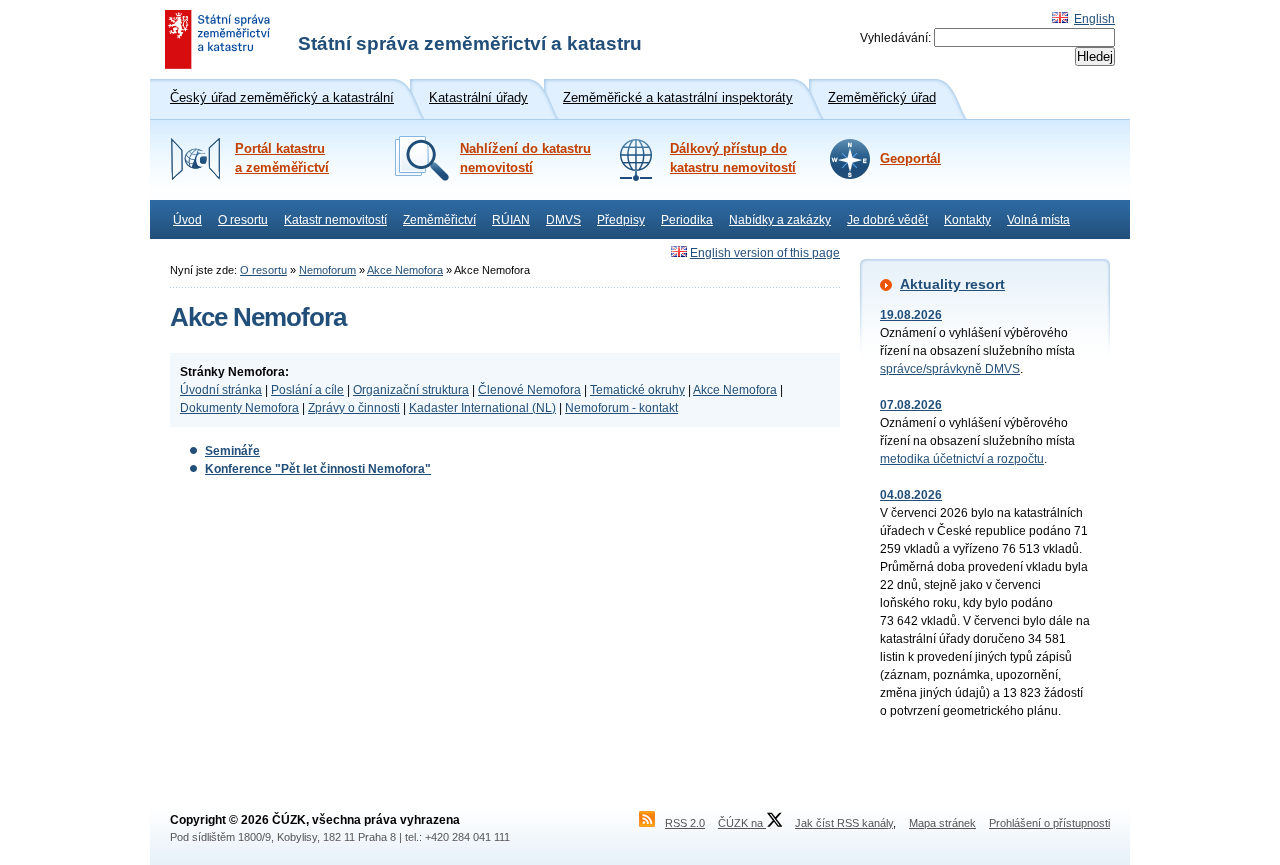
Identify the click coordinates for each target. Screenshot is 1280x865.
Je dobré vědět (887, 220)
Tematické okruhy (637, 390)
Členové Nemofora (529, 390)
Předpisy (621, 220)
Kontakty (967, 220)
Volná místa (1038, 220)
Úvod (187, 220)
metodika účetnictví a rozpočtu (962, 459)
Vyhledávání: (895, 38)
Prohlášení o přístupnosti (1049, 823)
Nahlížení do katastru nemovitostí (525, 158)
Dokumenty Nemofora (239, 408)
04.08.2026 (911, 495)
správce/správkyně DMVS (950, 369)
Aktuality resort (952, 284)
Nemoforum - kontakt (621, 408)
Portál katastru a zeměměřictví (282, 158)
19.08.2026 (911, 315)
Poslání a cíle (307, 390)
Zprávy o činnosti (354, 408)
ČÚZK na (742, 823)
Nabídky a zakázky (780, 220)
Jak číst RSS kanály (844, 823)
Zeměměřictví (439, 220)
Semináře (232, 451)
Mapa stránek (942, 823)
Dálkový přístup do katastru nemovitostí (733, 158)
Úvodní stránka (221, 390)
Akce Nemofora (405, 270)
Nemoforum (327, 270)
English (1094, 19)
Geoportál (910, 159)
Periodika (687, 220)
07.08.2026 (911, 405)
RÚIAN (511, 220)
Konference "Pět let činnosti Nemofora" (318, 469)
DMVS (563, 220)
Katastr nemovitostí (335, 220)
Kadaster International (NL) (482, 408)
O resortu (243, 220)
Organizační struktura (411, 390)
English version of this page (765, 253)
